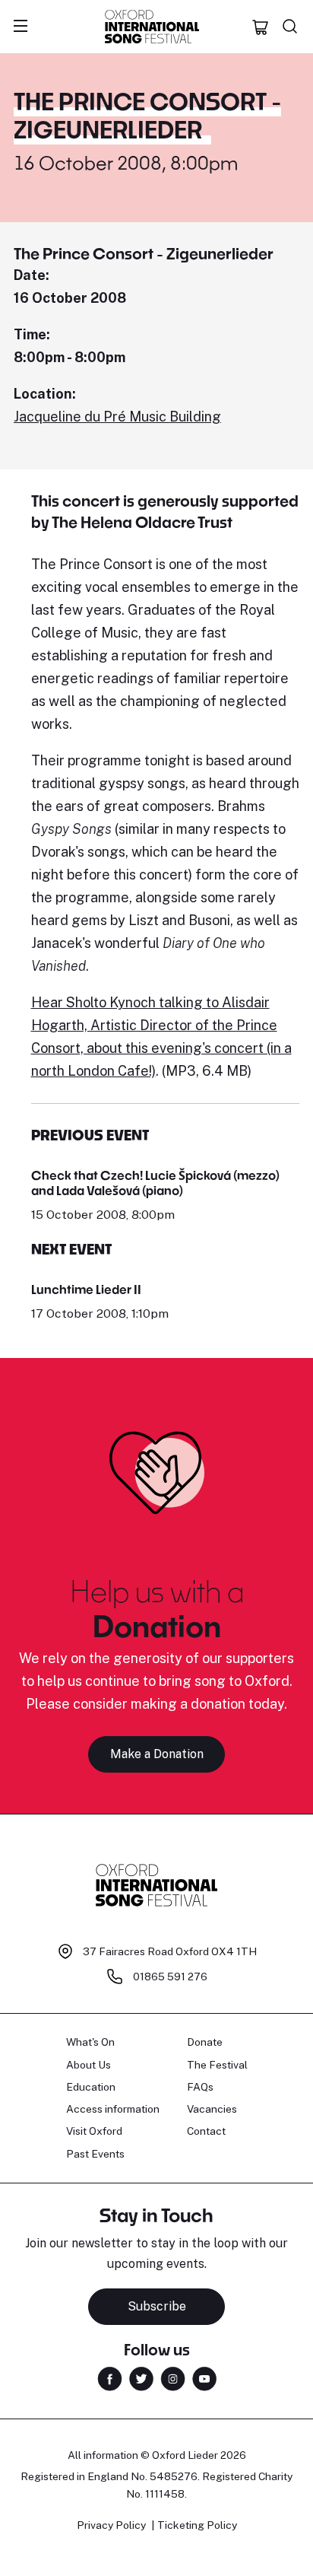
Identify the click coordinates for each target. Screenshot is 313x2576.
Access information (113, 2109)
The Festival (217, 2065)
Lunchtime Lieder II (86, 1289)
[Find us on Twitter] (141, 2378)
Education (91, 2087)
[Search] (290, 27)
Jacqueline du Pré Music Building (117, 417)
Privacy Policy (111, 2525)
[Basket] (261, 27)
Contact (206, 2131)
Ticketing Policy (197, 2525)
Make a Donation (157, 1754)
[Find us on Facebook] (110, 2378)
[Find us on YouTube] (204, 2378)
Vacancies (212, 2109)
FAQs (200, 2087)
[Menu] (21, 27)
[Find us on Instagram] (173, 2378)
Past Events (95, 2154)
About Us (89, 2065)
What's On (90, 2042)
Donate (205, 2042)
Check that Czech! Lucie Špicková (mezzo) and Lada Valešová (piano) (155, 1183)
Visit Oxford (94, 2131)
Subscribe (157, 2306)
